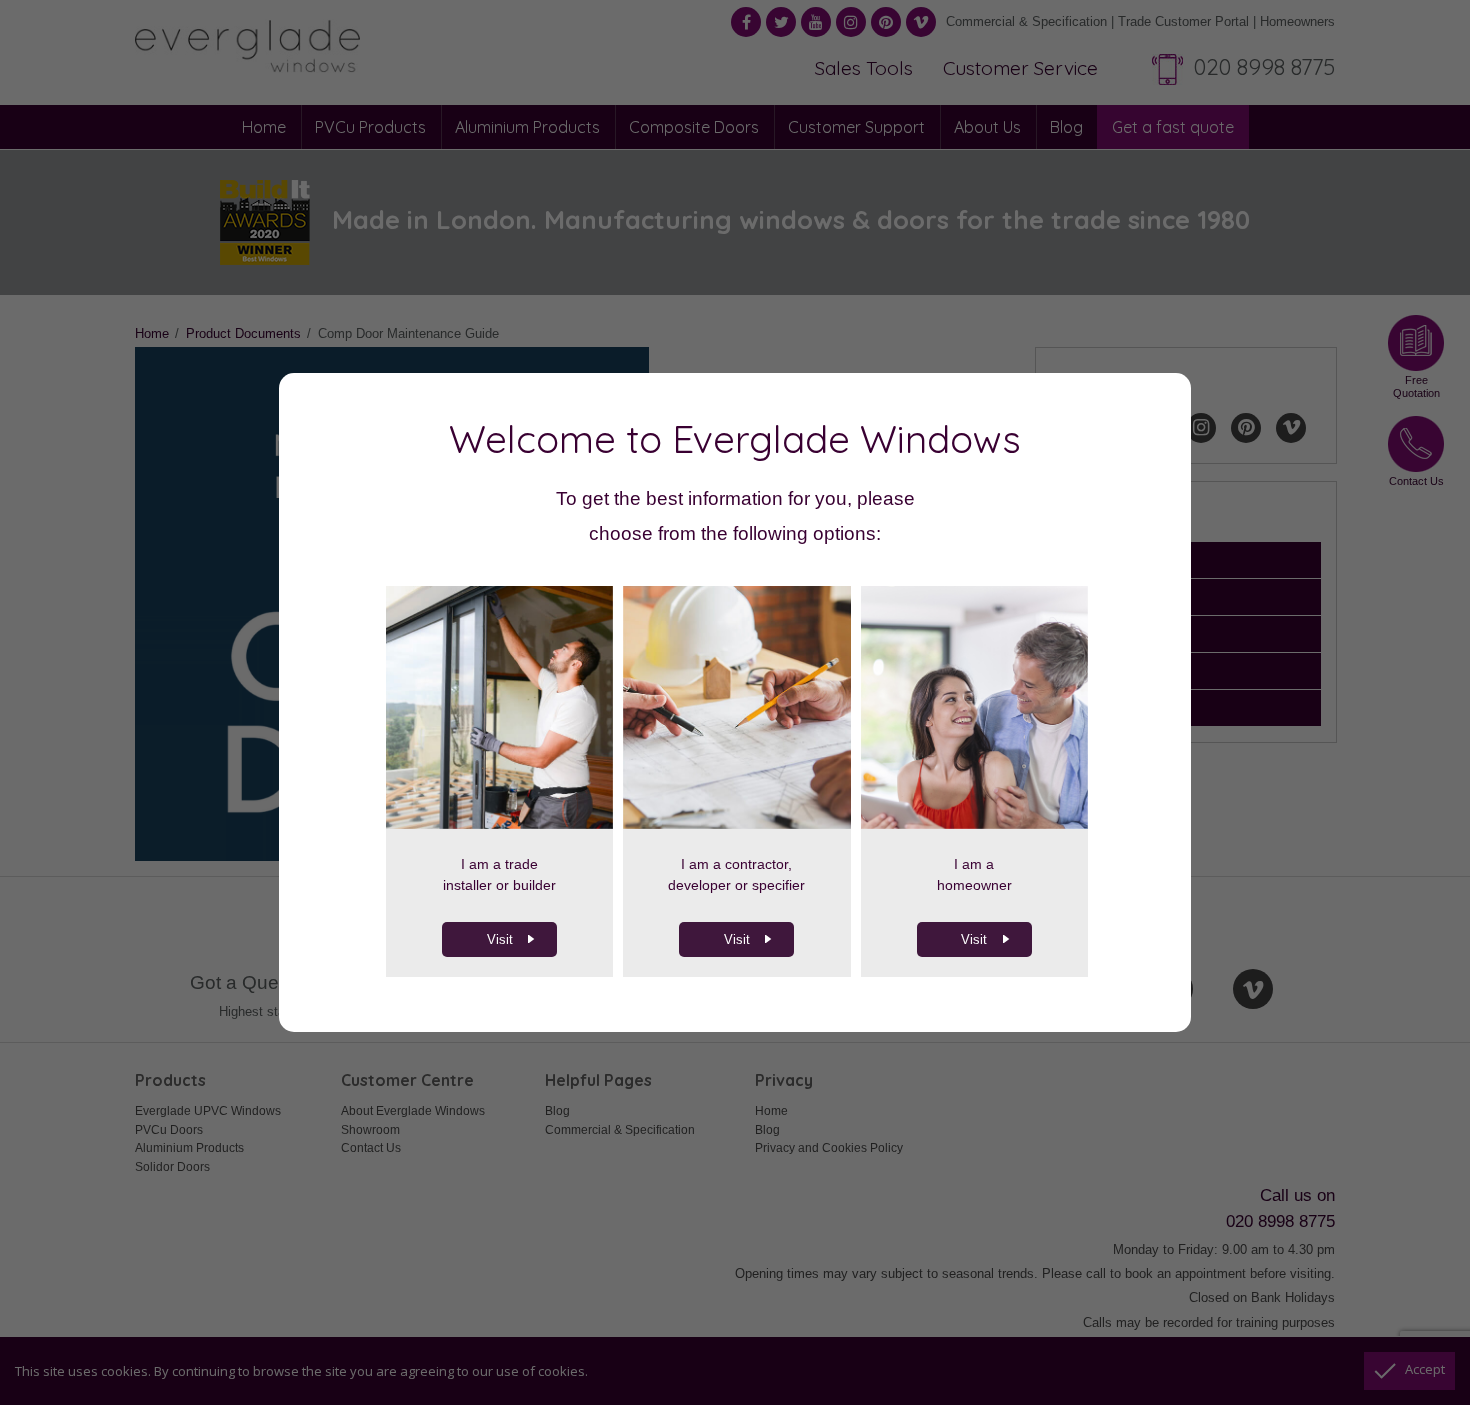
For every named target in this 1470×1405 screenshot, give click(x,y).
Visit (500, 939)
